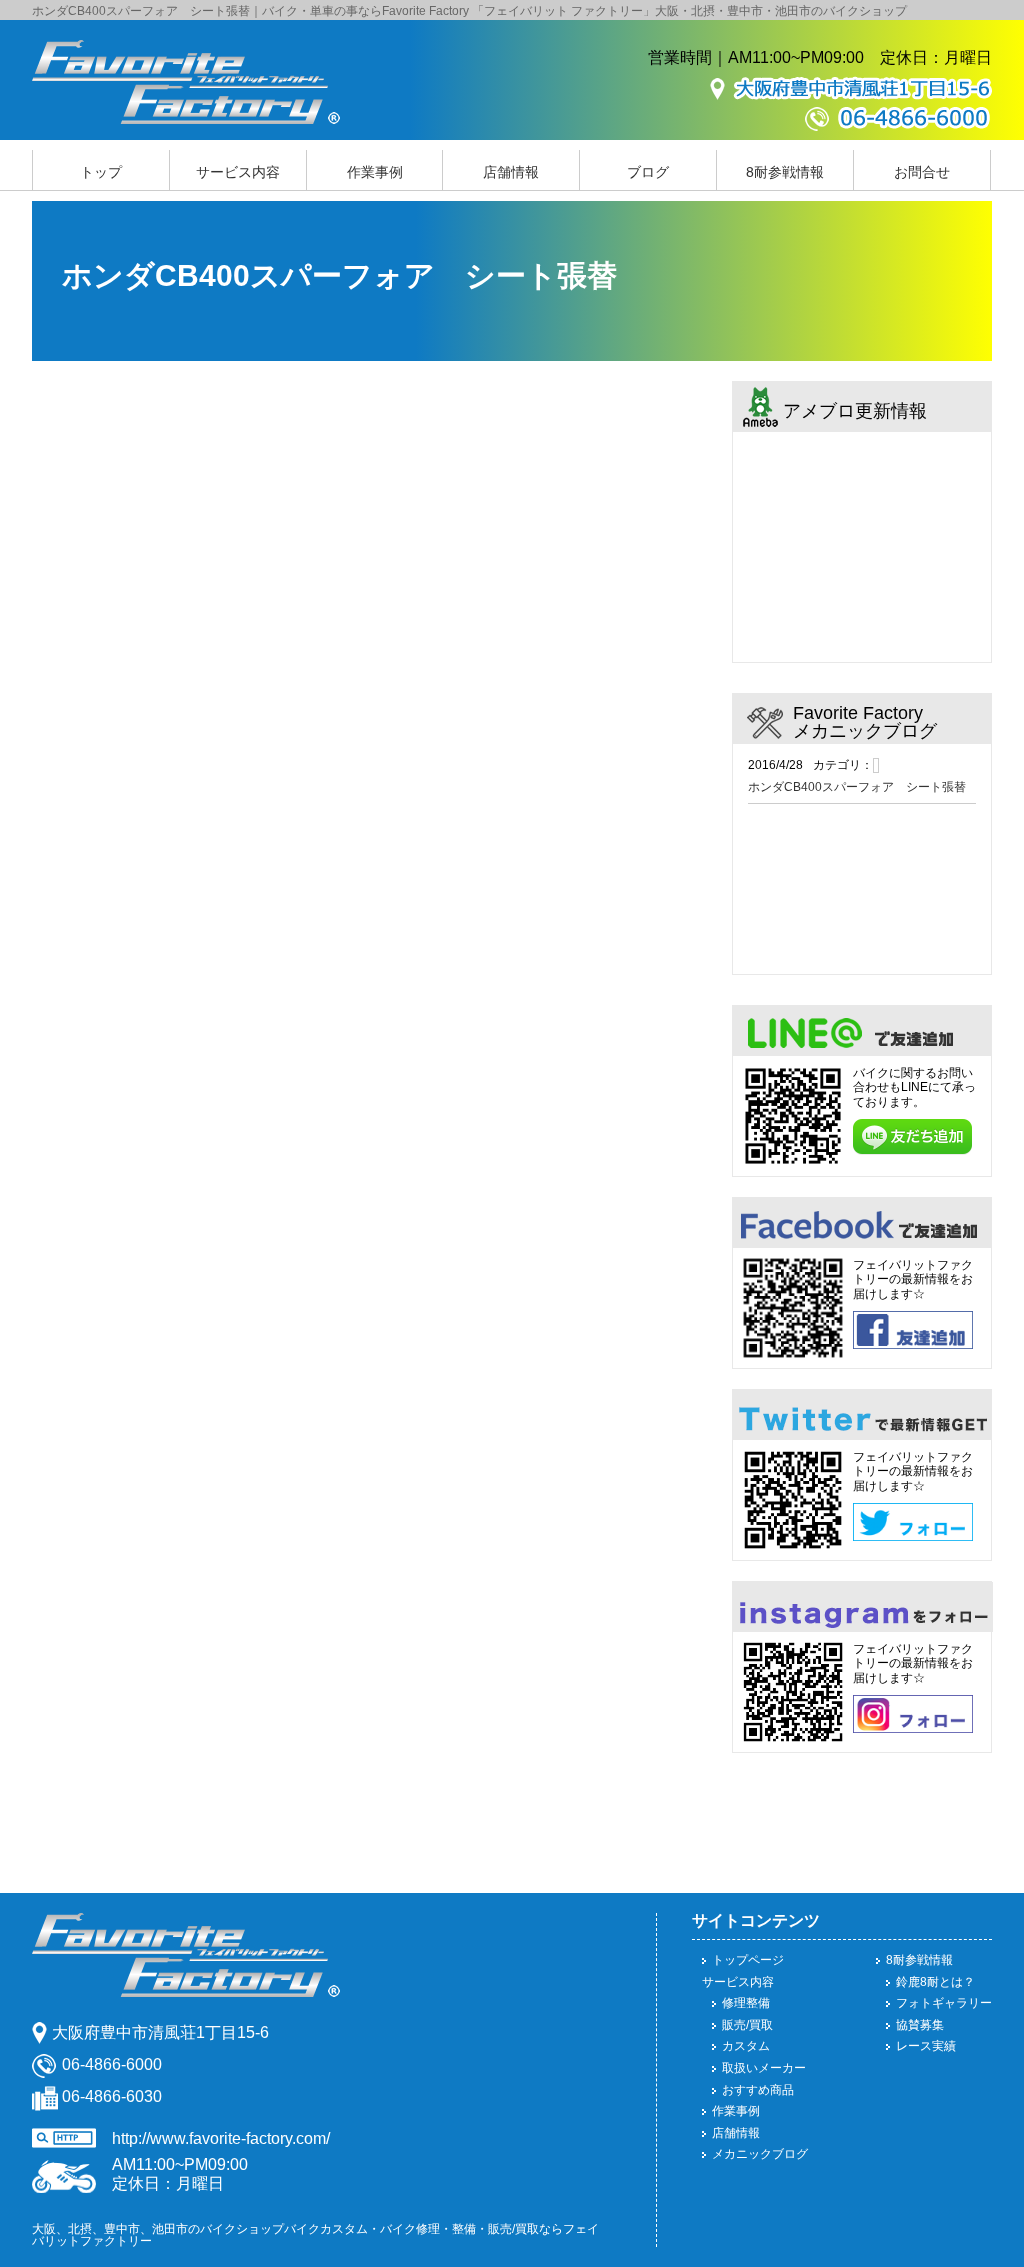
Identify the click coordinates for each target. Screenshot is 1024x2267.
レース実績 (926, 2046)
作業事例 (375, 172)
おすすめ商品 (758, 2090)
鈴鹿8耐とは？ (935, 1982)
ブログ (648, 172)
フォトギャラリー (944, 2003)
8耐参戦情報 (785, 172)
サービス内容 (238, 172)
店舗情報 (511, 172)
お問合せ (922, 172)
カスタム (746, 2046)
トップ (101, 172)
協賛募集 (920, 2025)
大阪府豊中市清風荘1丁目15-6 (160, 2032)
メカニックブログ (760, 2154)
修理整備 (746, 2003)
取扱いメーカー (764, 2068)
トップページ (748, 1960)
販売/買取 (747, 2025)
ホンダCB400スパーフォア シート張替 (857, 787)
